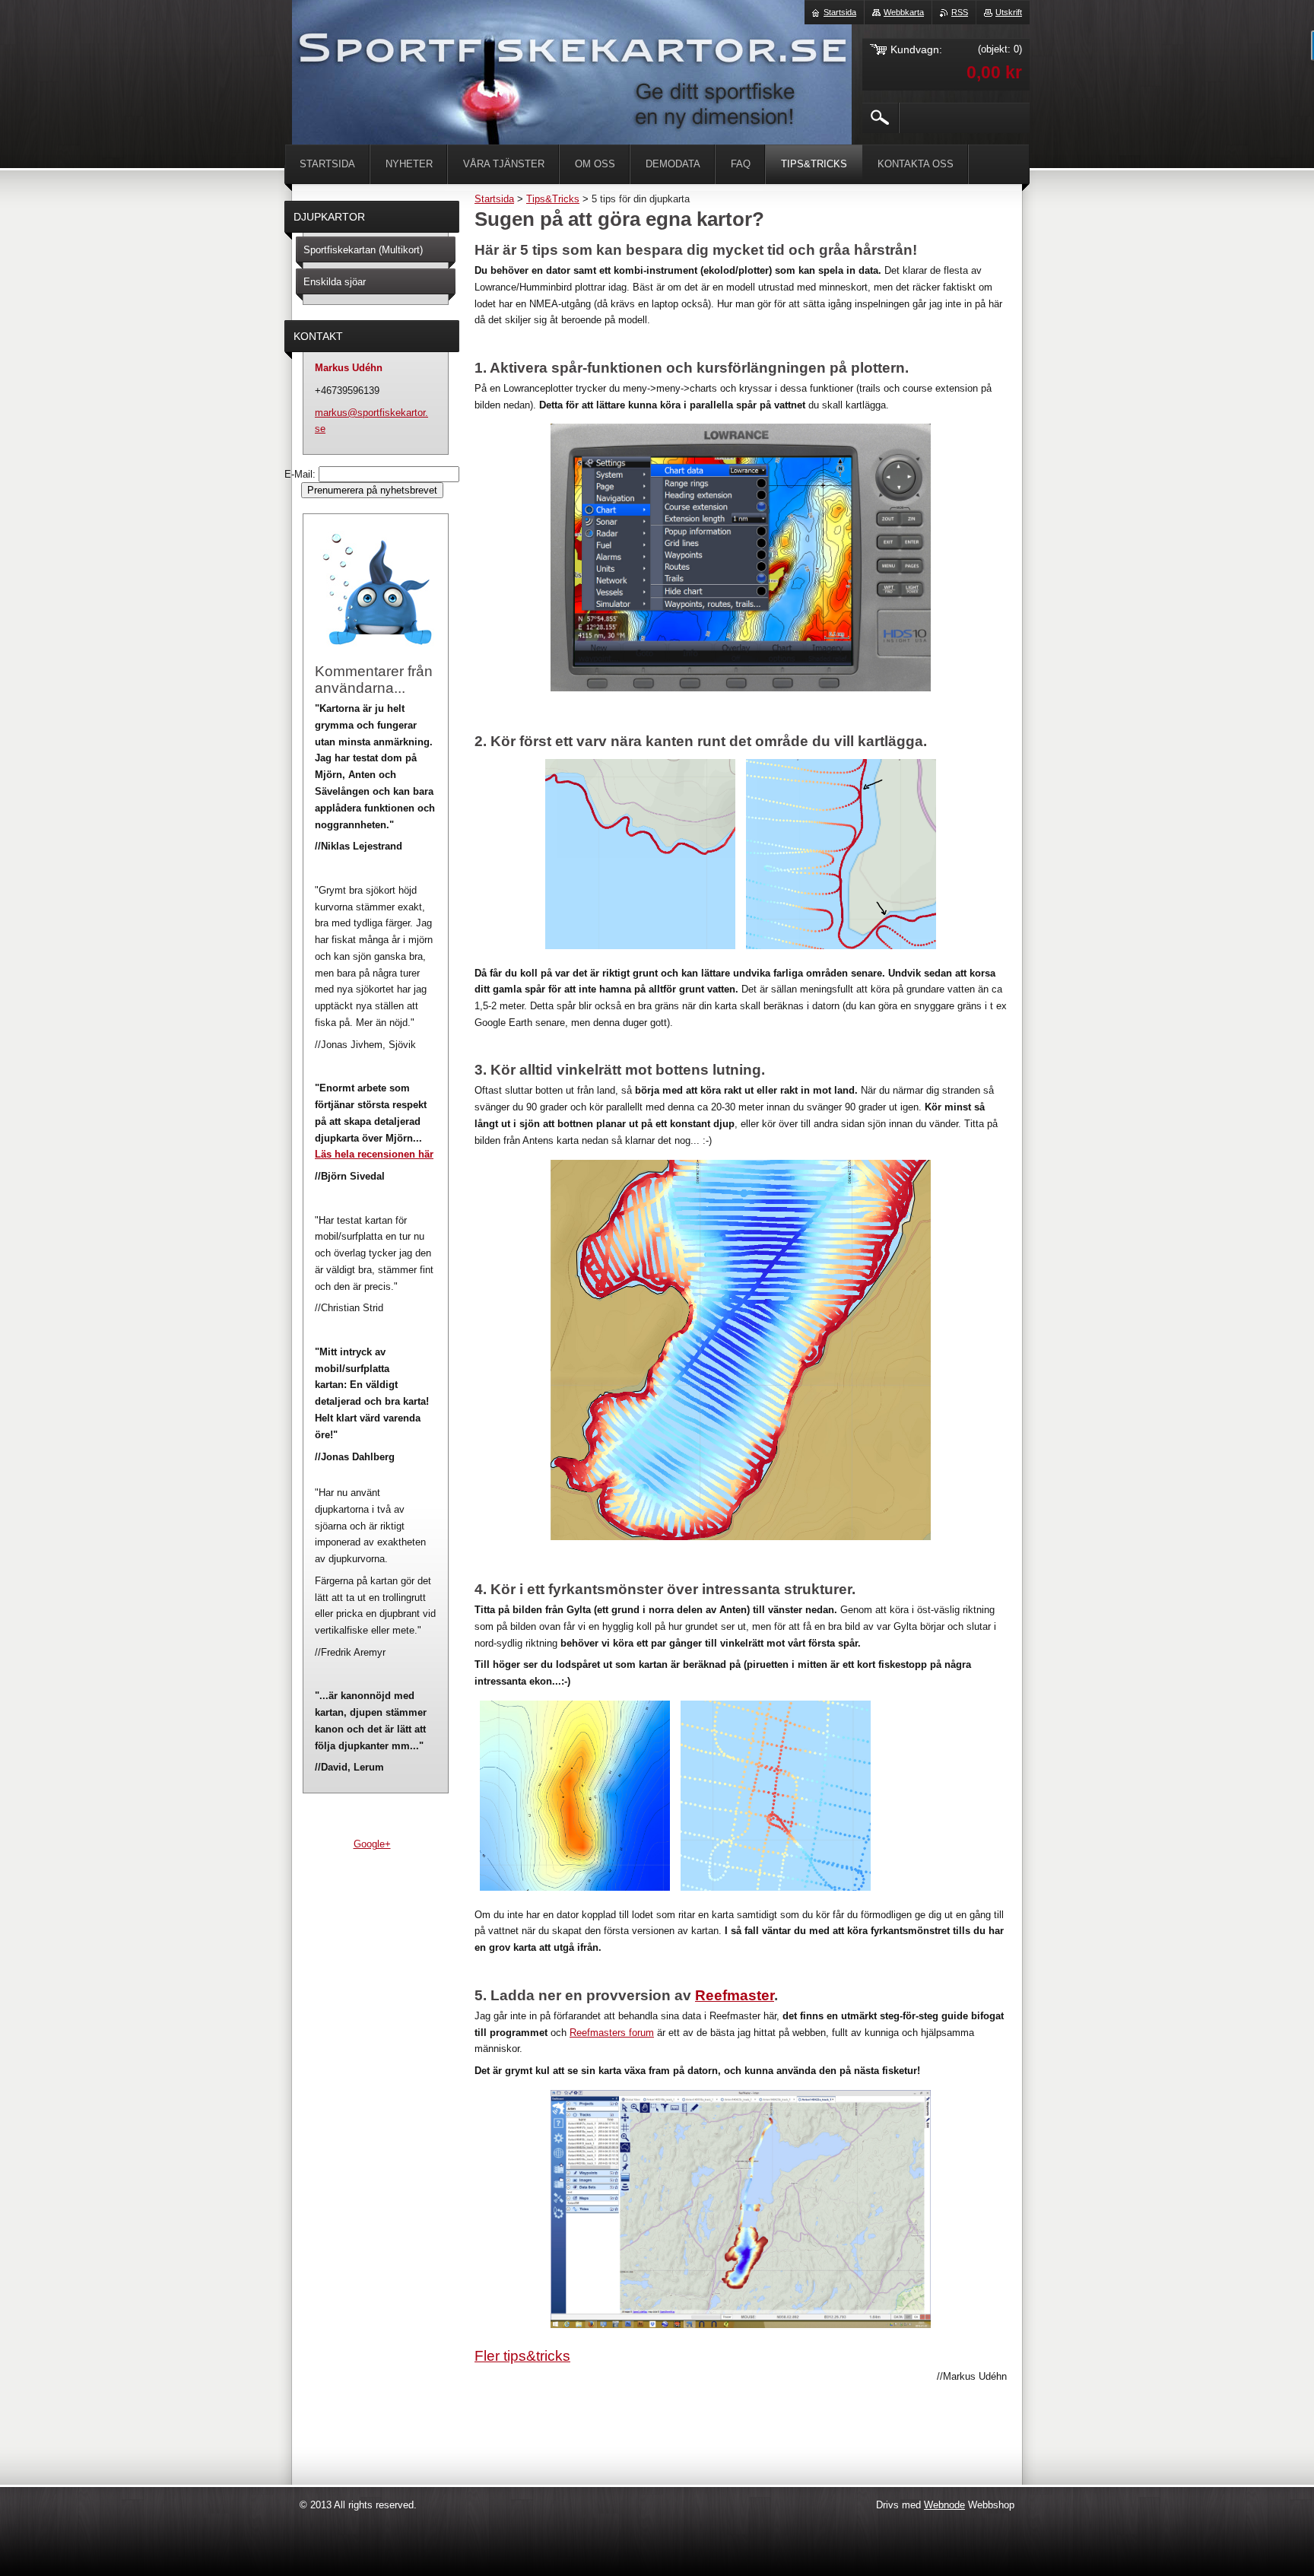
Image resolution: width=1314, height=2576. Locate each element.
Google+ (372, 1844)
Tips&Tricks (553, 199)
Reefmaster (735, 1995)
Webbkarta (904, 12)
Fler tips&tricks (522, 2356)
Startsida (494, 199)
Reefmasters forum (612, 2033)
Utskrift (1009, 12)
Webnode (944, 2505)
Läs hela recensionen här (374, 1154)
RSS (960, 12)
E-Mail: (302, 474)
